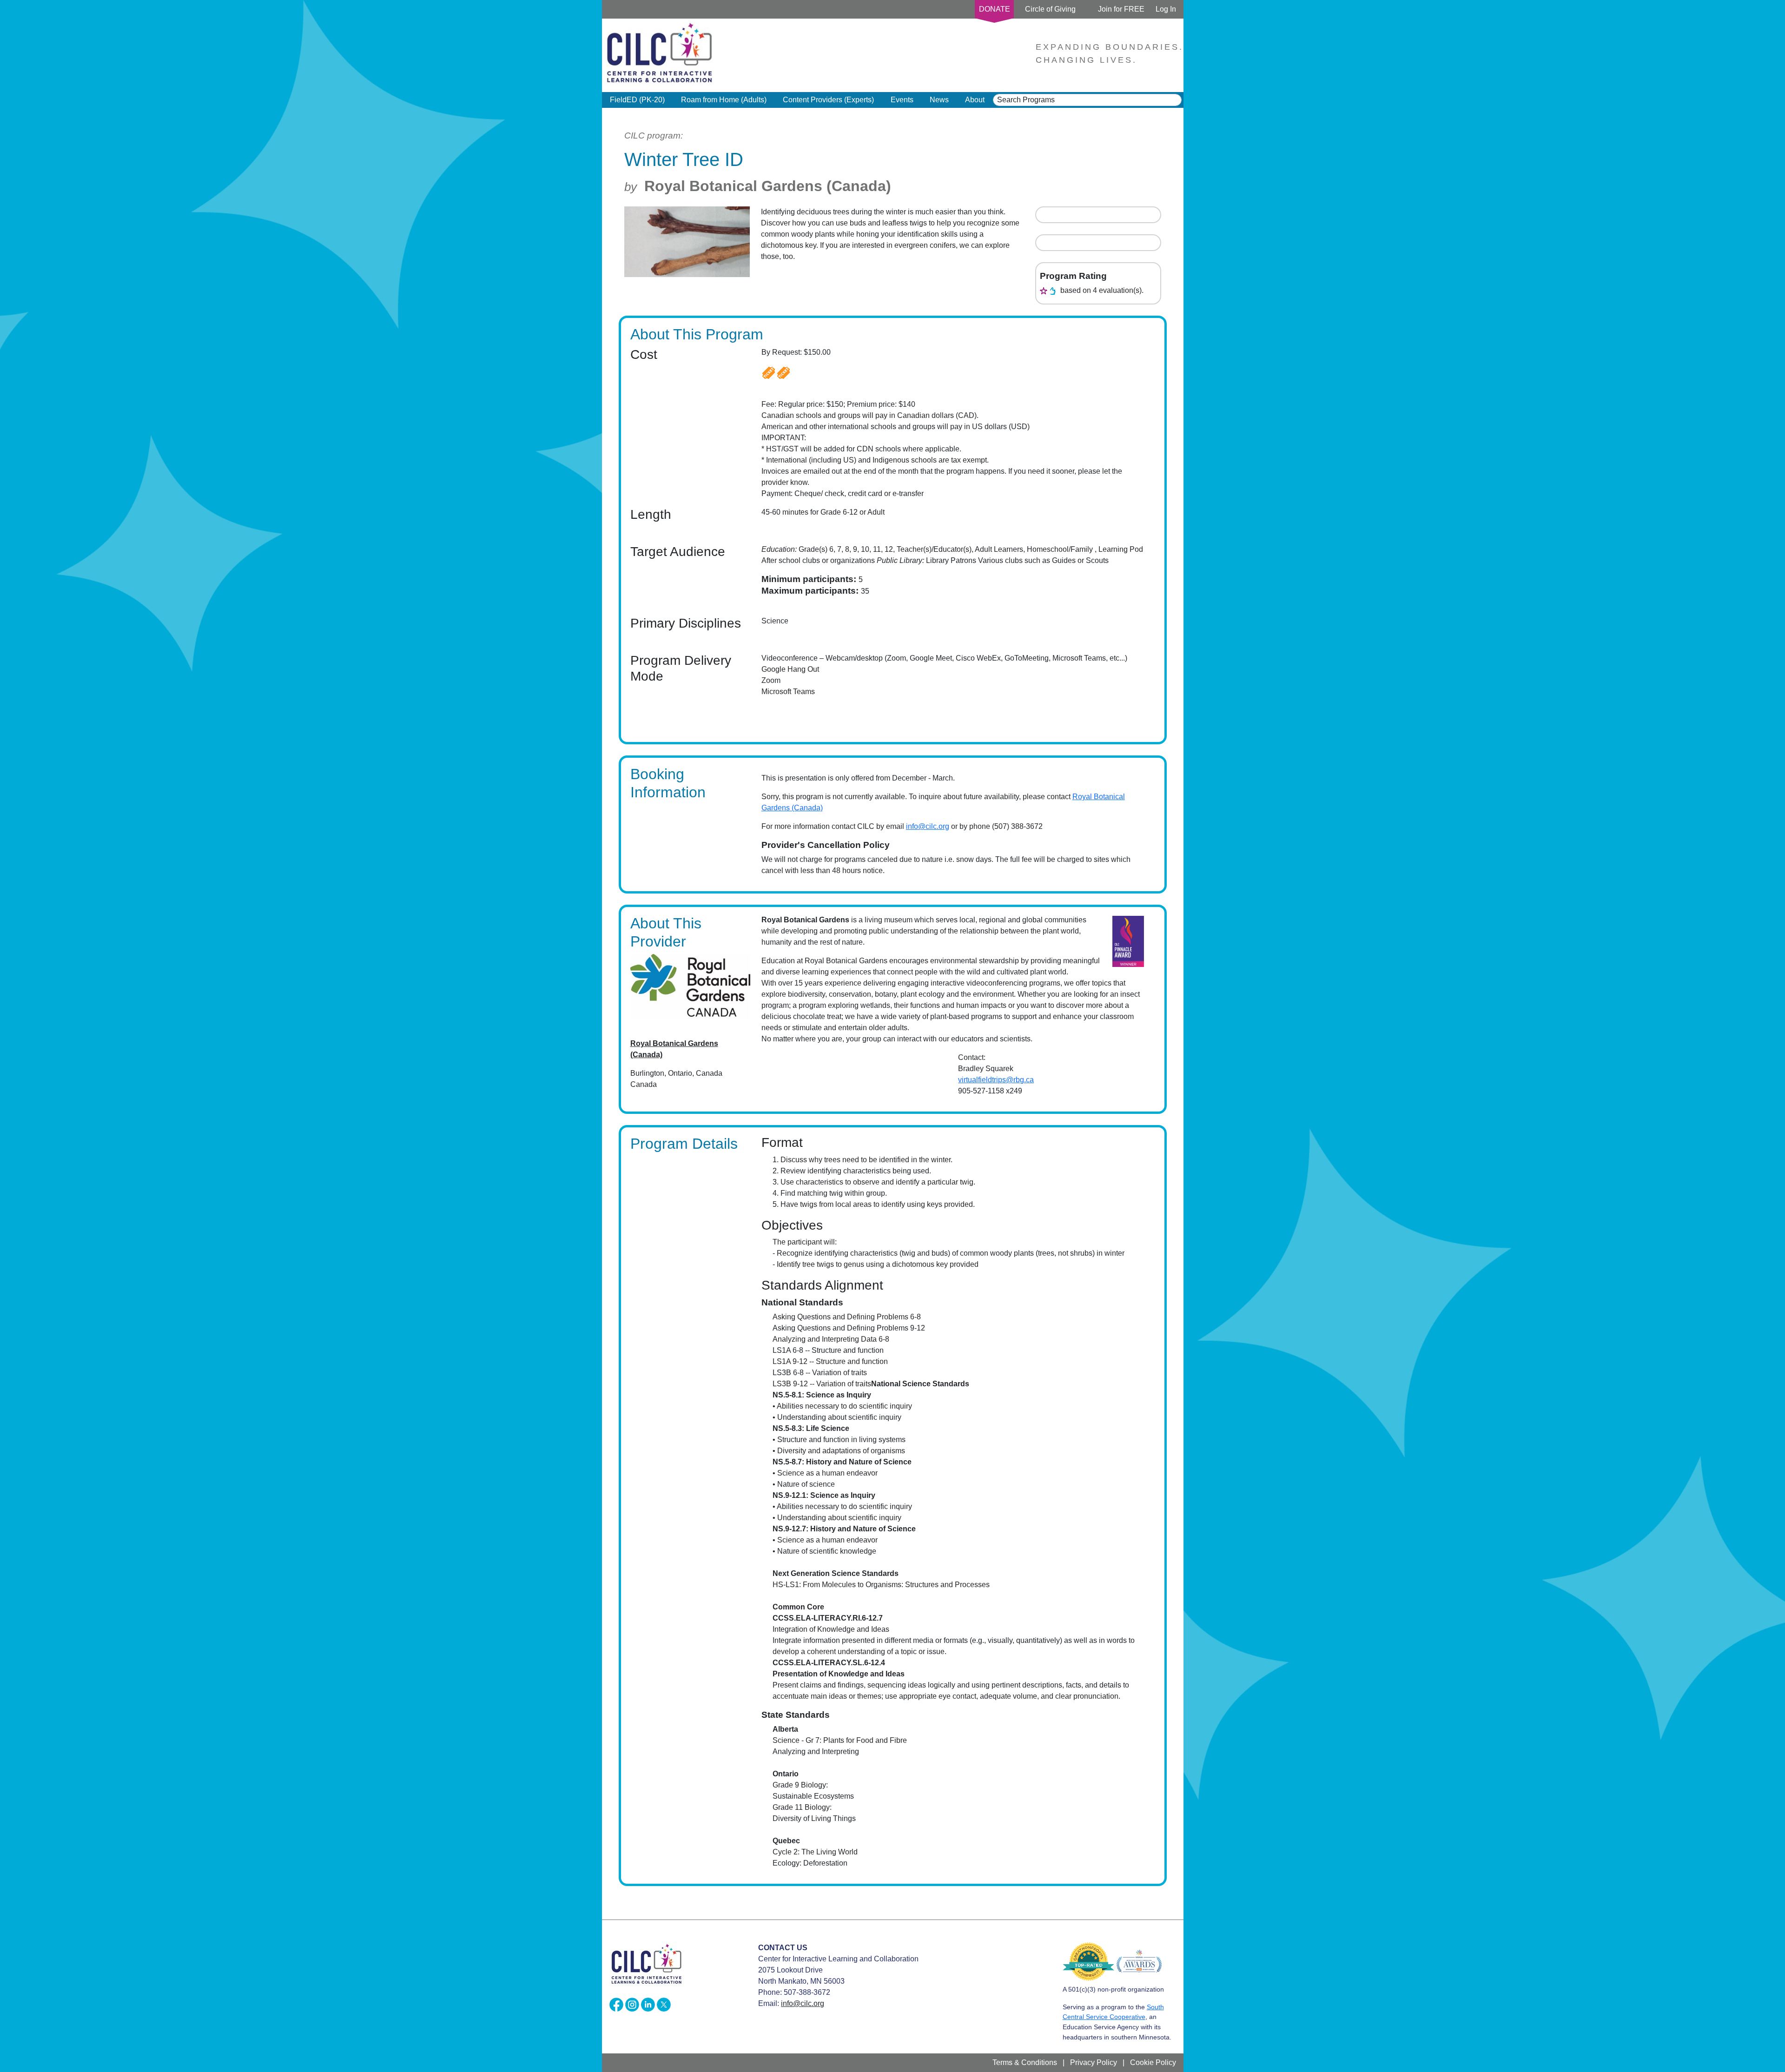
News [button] (939, 100)
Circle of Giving (1050, 9)
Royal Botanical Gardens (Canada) (768, 186)
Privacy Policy (1094, 2062)
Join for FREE (1121, 9)
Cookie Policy (1153, 2062)
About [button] (975, 100)
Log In (1166, 9)
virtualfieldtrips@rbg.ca (996, 1080)
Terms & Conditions (1025, 2062)
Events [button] (902, 100)
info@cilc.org (928, 826)
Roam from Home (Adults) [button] (724, 100)
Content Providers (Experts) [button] (828, 100)
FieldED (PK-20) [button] (637, 100)
